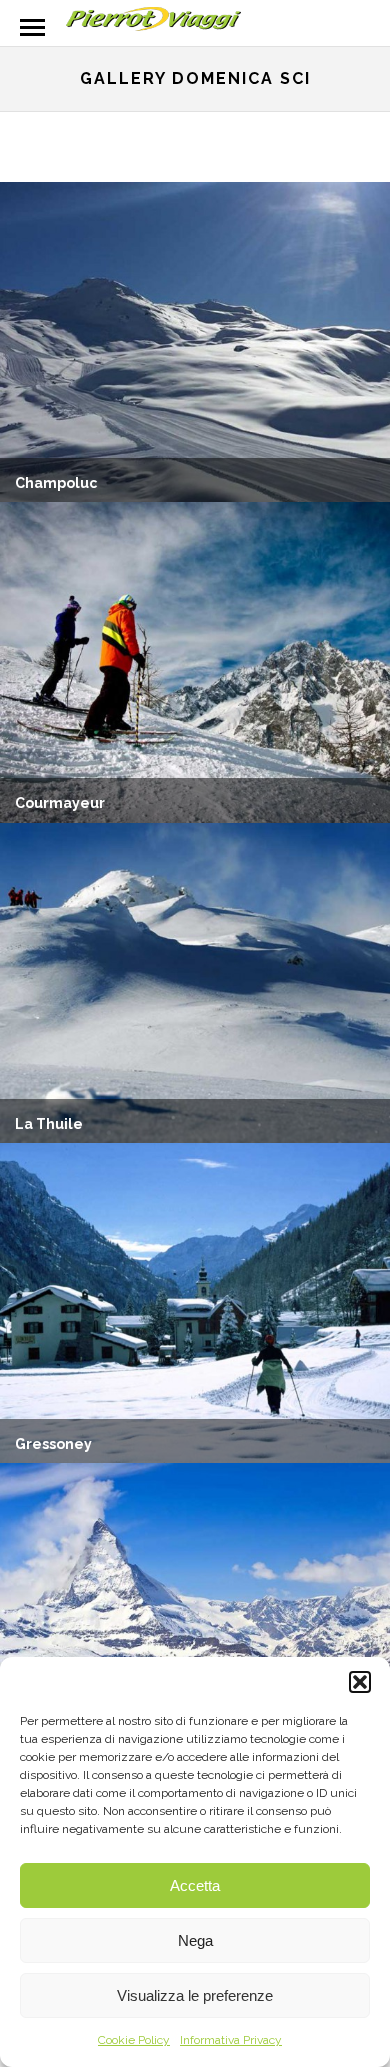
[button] (360, 1682)
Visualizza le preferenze (195, 1995)
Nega (195, 1940)
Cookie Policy (134, 2040)
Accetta (195, 1885)
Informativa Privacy (231, 2040)
